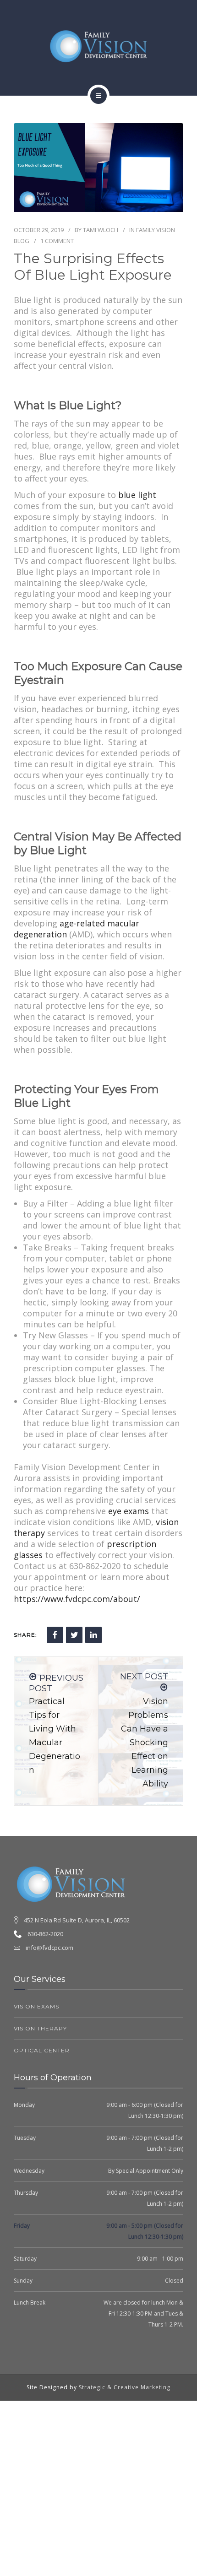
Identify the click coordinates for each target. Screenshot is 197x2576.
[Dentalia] (98, 46)
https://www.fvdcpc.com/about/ (77, 1599)
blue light (137, 495)
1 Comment (57, 241)
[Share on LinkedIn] (93, 1635)
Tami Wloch (101, 230)
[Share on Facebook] (55, 1635)
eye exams (129, 1511)
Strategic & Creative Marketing (125, 2387)
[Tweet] (74, 1635)
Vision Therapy (40, 2028)
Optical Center (42, 2050)
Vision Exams (36, 2006)
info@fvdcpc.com (49, 1948)
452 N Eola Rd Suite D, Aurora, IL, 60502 (77, 1920)
